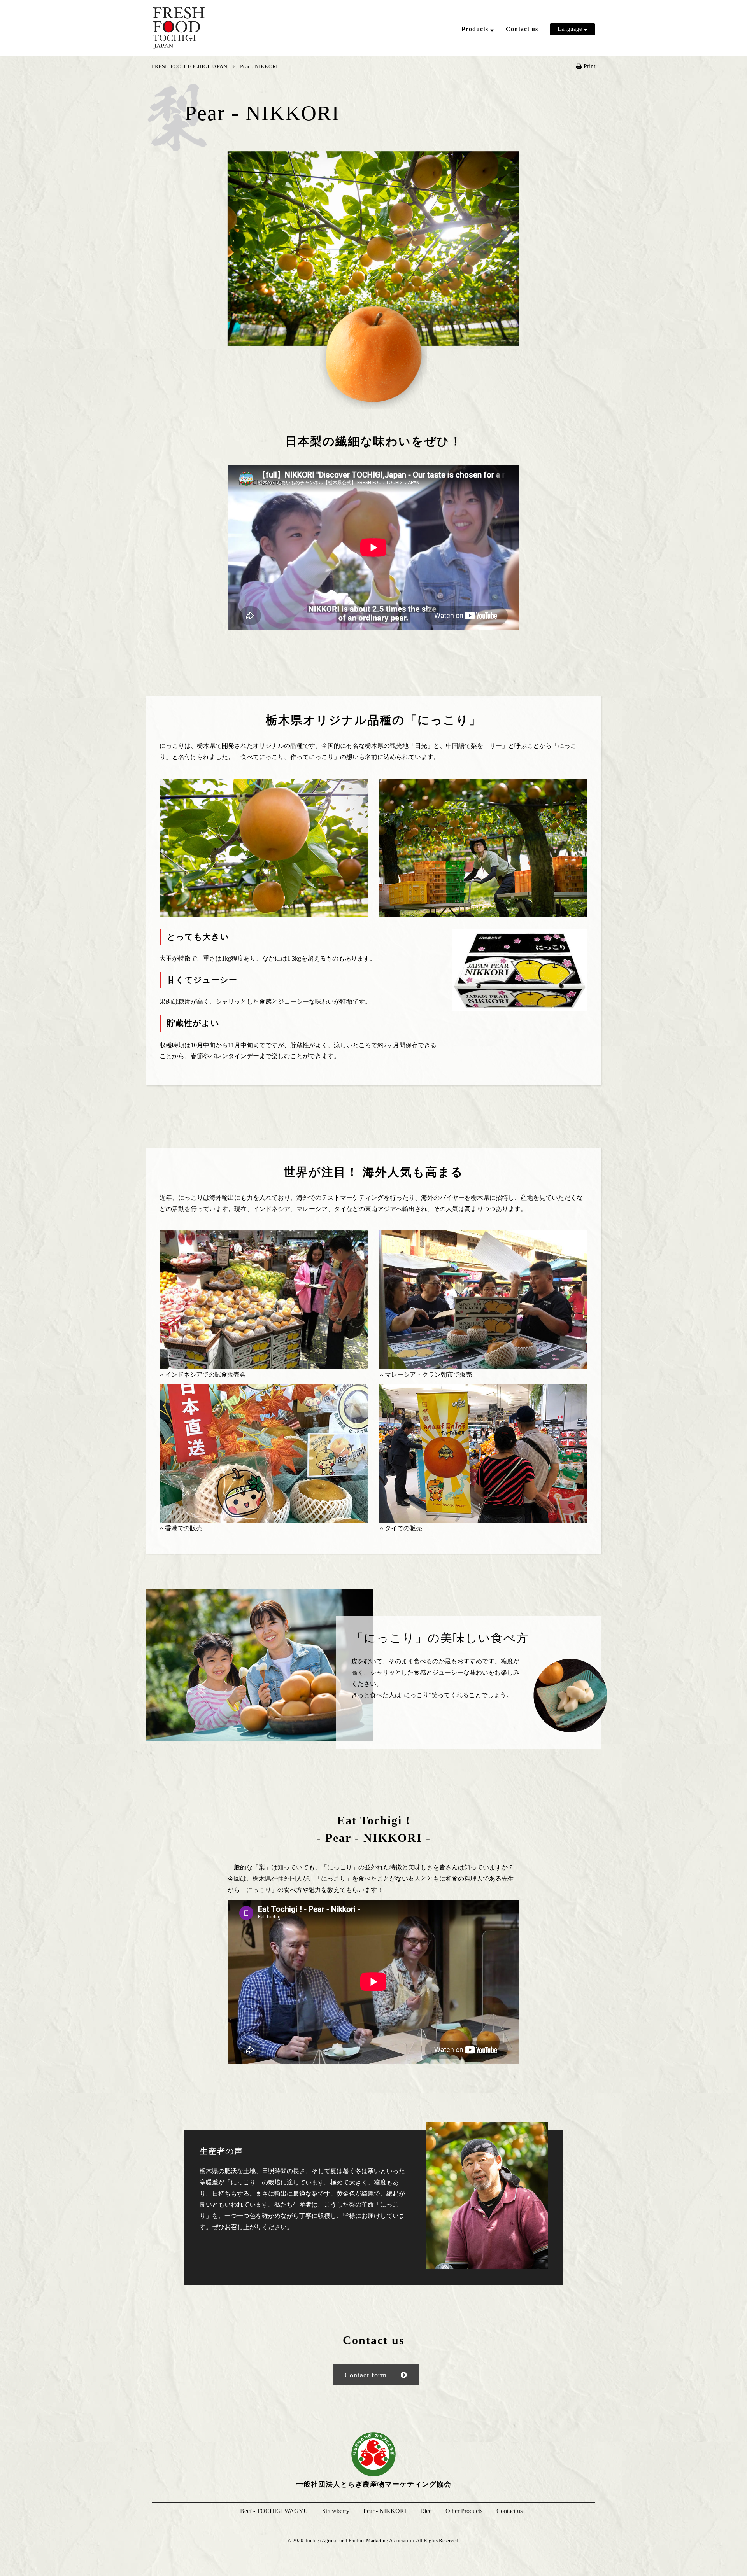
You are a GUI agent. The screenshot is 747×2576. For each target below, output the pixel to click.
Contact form (366, 2375)
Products (476, 29)
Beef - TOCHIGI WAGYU (478, 44)
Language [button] (571, 29)
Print (589, 66)
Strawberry (458, 59)
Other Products (463, 104)
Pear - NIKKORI (466, 74)
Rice (449, 89)
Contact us (522, 29)
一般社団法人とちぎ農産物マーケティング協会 (374, 2484)
